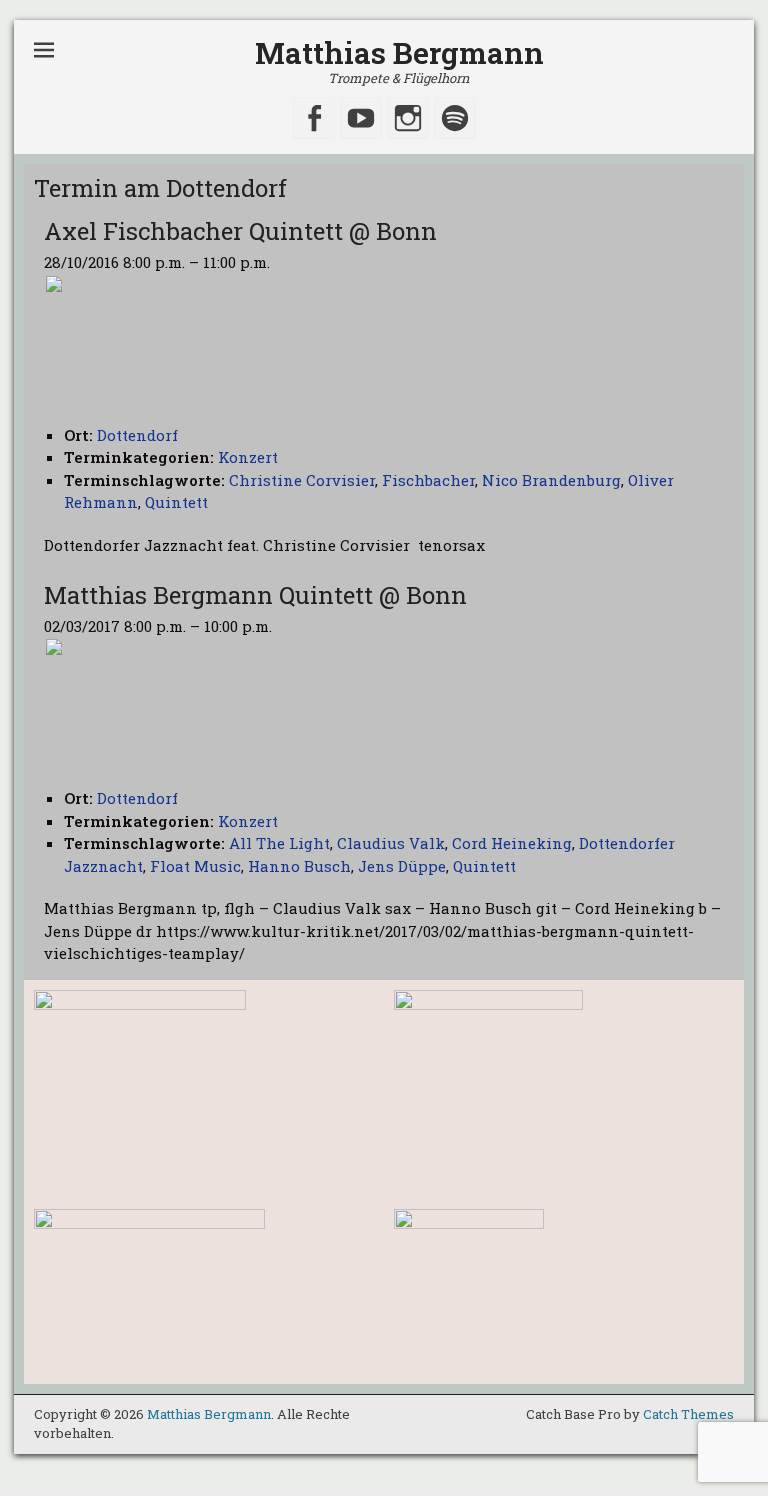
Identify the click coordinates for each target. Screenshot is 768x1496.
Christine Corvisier (302, 480)
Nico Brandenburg (551, 480)
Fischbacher (428, 480)
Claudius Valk (391, 843)
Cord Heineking (512, 843)
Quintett (176, 502)
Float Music (195, 866)
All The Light (279, 843)
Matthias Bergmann (399, 52)
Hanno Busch (299, 866)
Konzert (248, 457)
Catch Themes (688, 1414)
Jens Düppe (402, 866)
